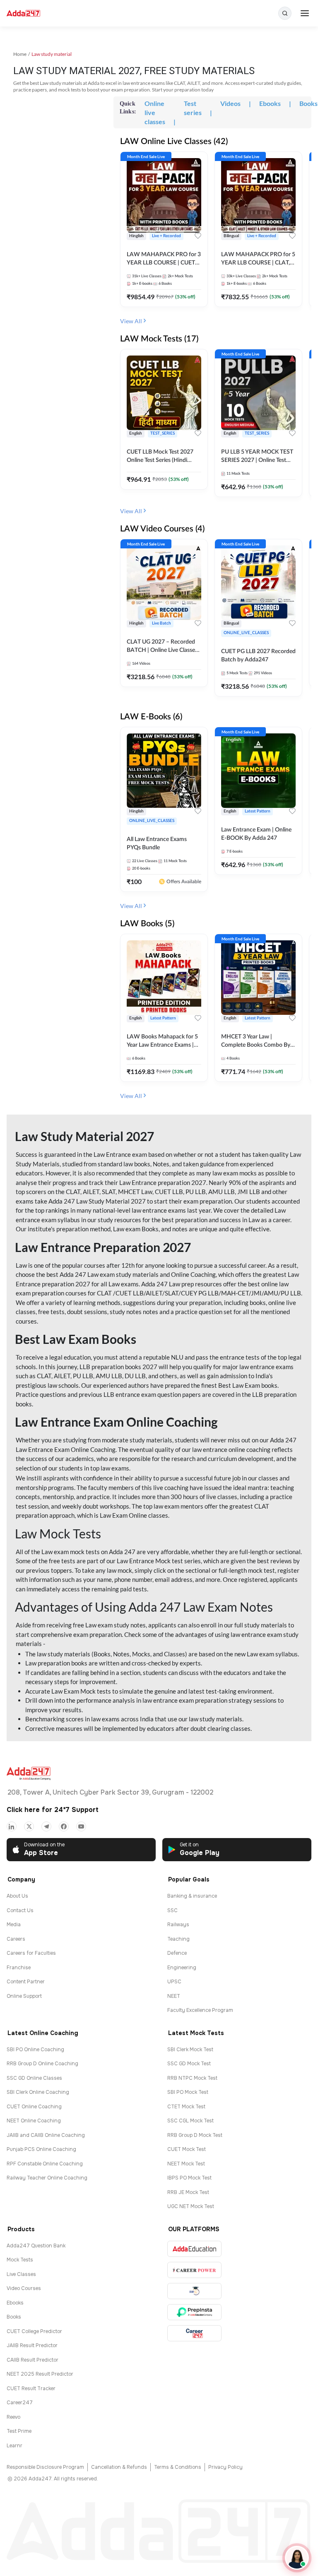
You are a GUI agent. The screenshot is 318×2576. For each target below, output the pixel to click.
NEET (174, 1996)
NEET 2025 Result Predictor (40, 2374)
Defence (177, 1953)
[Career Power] (194, 2270)
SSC (172, 1910)
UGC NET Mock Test (191, 2206)
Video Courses (24, 2288)
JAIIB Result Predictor (32, 2345)
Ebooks (15, 2303)
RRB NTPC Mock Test (192, 2078)
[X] (29, 1826)
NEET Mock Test (186, 2164)
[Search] (285, 13)
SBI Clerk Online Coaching (38, 2092)
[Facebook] (64, 1826)
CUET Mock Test (187, 2149)
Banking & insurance (192, 1896)
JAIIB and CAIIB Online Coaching (46, 2135)
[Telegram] (46, 1826)
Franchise (19, 1968)
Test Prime (19, 2431)
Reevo (13, 2417)
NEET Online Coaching (34, 2121)
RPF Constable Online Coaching (45, 2164)
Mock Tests (20, 2260)
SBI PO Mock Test (188, 2092)
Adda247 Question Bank (36, 2246)
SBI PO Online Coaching (35, 2050)
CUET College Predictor (34, 2331)
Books (14, 2317)
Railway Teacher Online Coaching (47, 2178)
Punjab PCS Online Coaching (41, 2149)
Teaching (178, 1939)
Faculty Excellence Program (200, 2010)
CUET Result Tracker (31, 2389)
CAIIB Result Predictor (33, 2360)
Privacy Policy (225, 2467)
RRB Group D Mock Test (195, 2135)
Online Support (24, 1996)
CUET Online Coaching (34, 2107)
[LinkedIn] (12, 1826)
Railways (178, 1925)
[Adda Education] (194, 2249)
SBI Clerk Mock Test (190, 2050)
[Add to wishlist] (198, 237)
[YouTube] (81, 1826)
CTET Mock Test (186, 2107)
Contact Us (20, 1910)
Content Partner (26, 1982)
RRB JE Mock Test (188, 2192)
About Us (17, 1896)
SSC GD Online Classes (34, 2078)
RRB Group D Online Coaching (42, 2064)
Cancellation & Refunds (119, 2467)
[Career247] (194, 2333)
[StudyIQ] (194, 2291)
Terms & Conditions (178, 2467)
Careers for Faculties (31, 1953)
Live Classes (21, 2274)
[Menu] (305, 13)
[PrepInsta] (194, 2312)
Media (14, 1925)
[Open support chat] (297, 2558)
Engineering (182, 1968)
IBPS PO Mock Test (189, 2178)
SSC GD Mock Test (189, 2064)
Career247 (20, 2403)
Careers (16, 1939)
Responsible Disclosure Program (45, 2467)
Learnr (14, 2446)
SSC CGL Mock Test (190, 2121)
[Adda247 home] (23, 13)
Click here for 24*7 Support (53, 1810)
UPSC (174, 1982)
